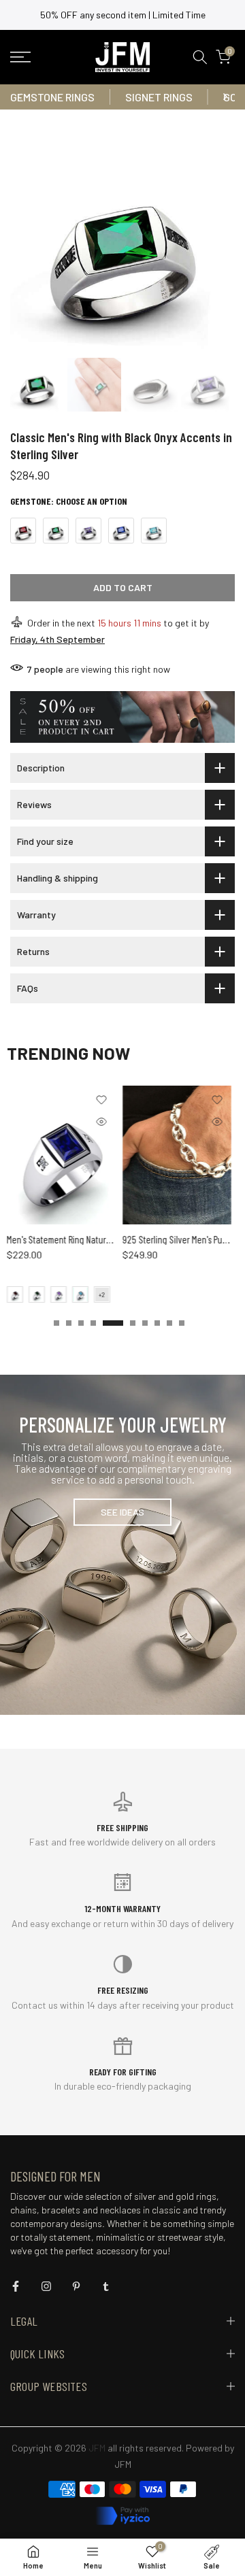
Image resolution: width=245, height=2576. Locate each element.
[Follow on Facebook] (16, 2286)
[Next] (225, 97)
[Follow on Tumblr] (106, 2286)
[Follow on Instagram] (46, 2286)
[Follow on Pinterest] (76, 2286)
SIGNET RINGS (159, 97)
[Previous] (20, 97)
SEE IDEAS (122, 1512)
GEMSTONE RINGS (52, 97)
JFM (123, 2464)
